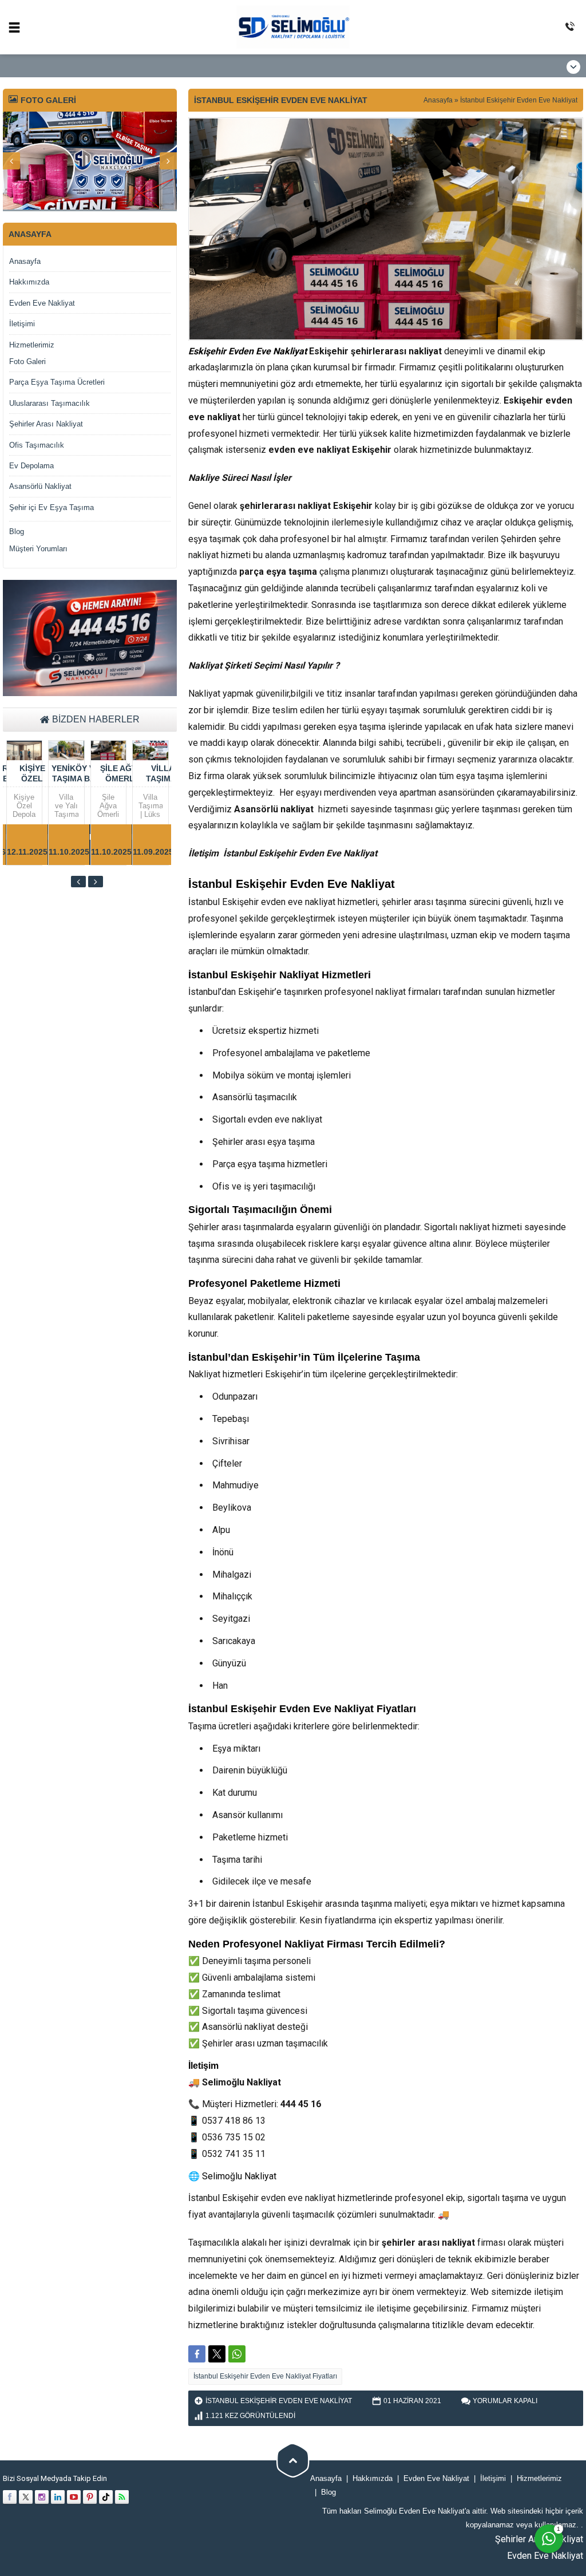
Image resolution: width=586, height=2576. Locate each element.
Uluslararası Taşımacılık (50, 403)
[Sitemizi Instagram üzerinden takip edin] (42, 2497)
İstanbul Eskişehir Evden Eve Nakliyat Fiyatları (265, 2376)
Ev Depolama (31, 466)
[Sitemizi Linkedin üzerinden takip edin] (58, 2497)
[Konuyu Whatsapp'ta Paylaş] (237, 2354)
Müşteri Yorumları (38, 549)
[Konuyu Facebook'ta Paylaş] (197, 2354)
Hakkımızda (29, 282)
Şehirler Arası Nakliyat (46, 424)
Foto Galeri (27, 361)
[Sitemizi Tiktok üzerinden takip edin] (106, 2497)
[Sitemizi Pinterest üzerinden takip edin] (90, 2497)
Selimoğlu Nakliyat (239, 2176)
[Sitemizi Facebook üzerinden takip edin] (10, 2497)
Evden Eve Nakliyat (42, 303)
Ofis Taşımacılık (37, 445)
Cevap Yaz (477, 2459)
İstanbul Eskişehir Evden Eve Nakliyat (519, 100)
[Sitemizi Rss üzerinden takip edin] (122, 2497)
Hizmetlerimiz (32, 345)
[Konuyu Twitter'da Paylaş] (217, 2354)
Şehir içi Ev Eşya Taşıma (52, 507)
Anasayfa (438, 100)
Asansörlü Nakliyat (40, 486)
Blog (17, 532)
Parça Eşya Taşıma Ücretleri (57, 382)
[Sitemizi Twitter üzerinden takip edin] (26, 2497)
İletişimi (22, 324)
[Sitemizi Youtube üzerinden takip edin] (74, 2497)
